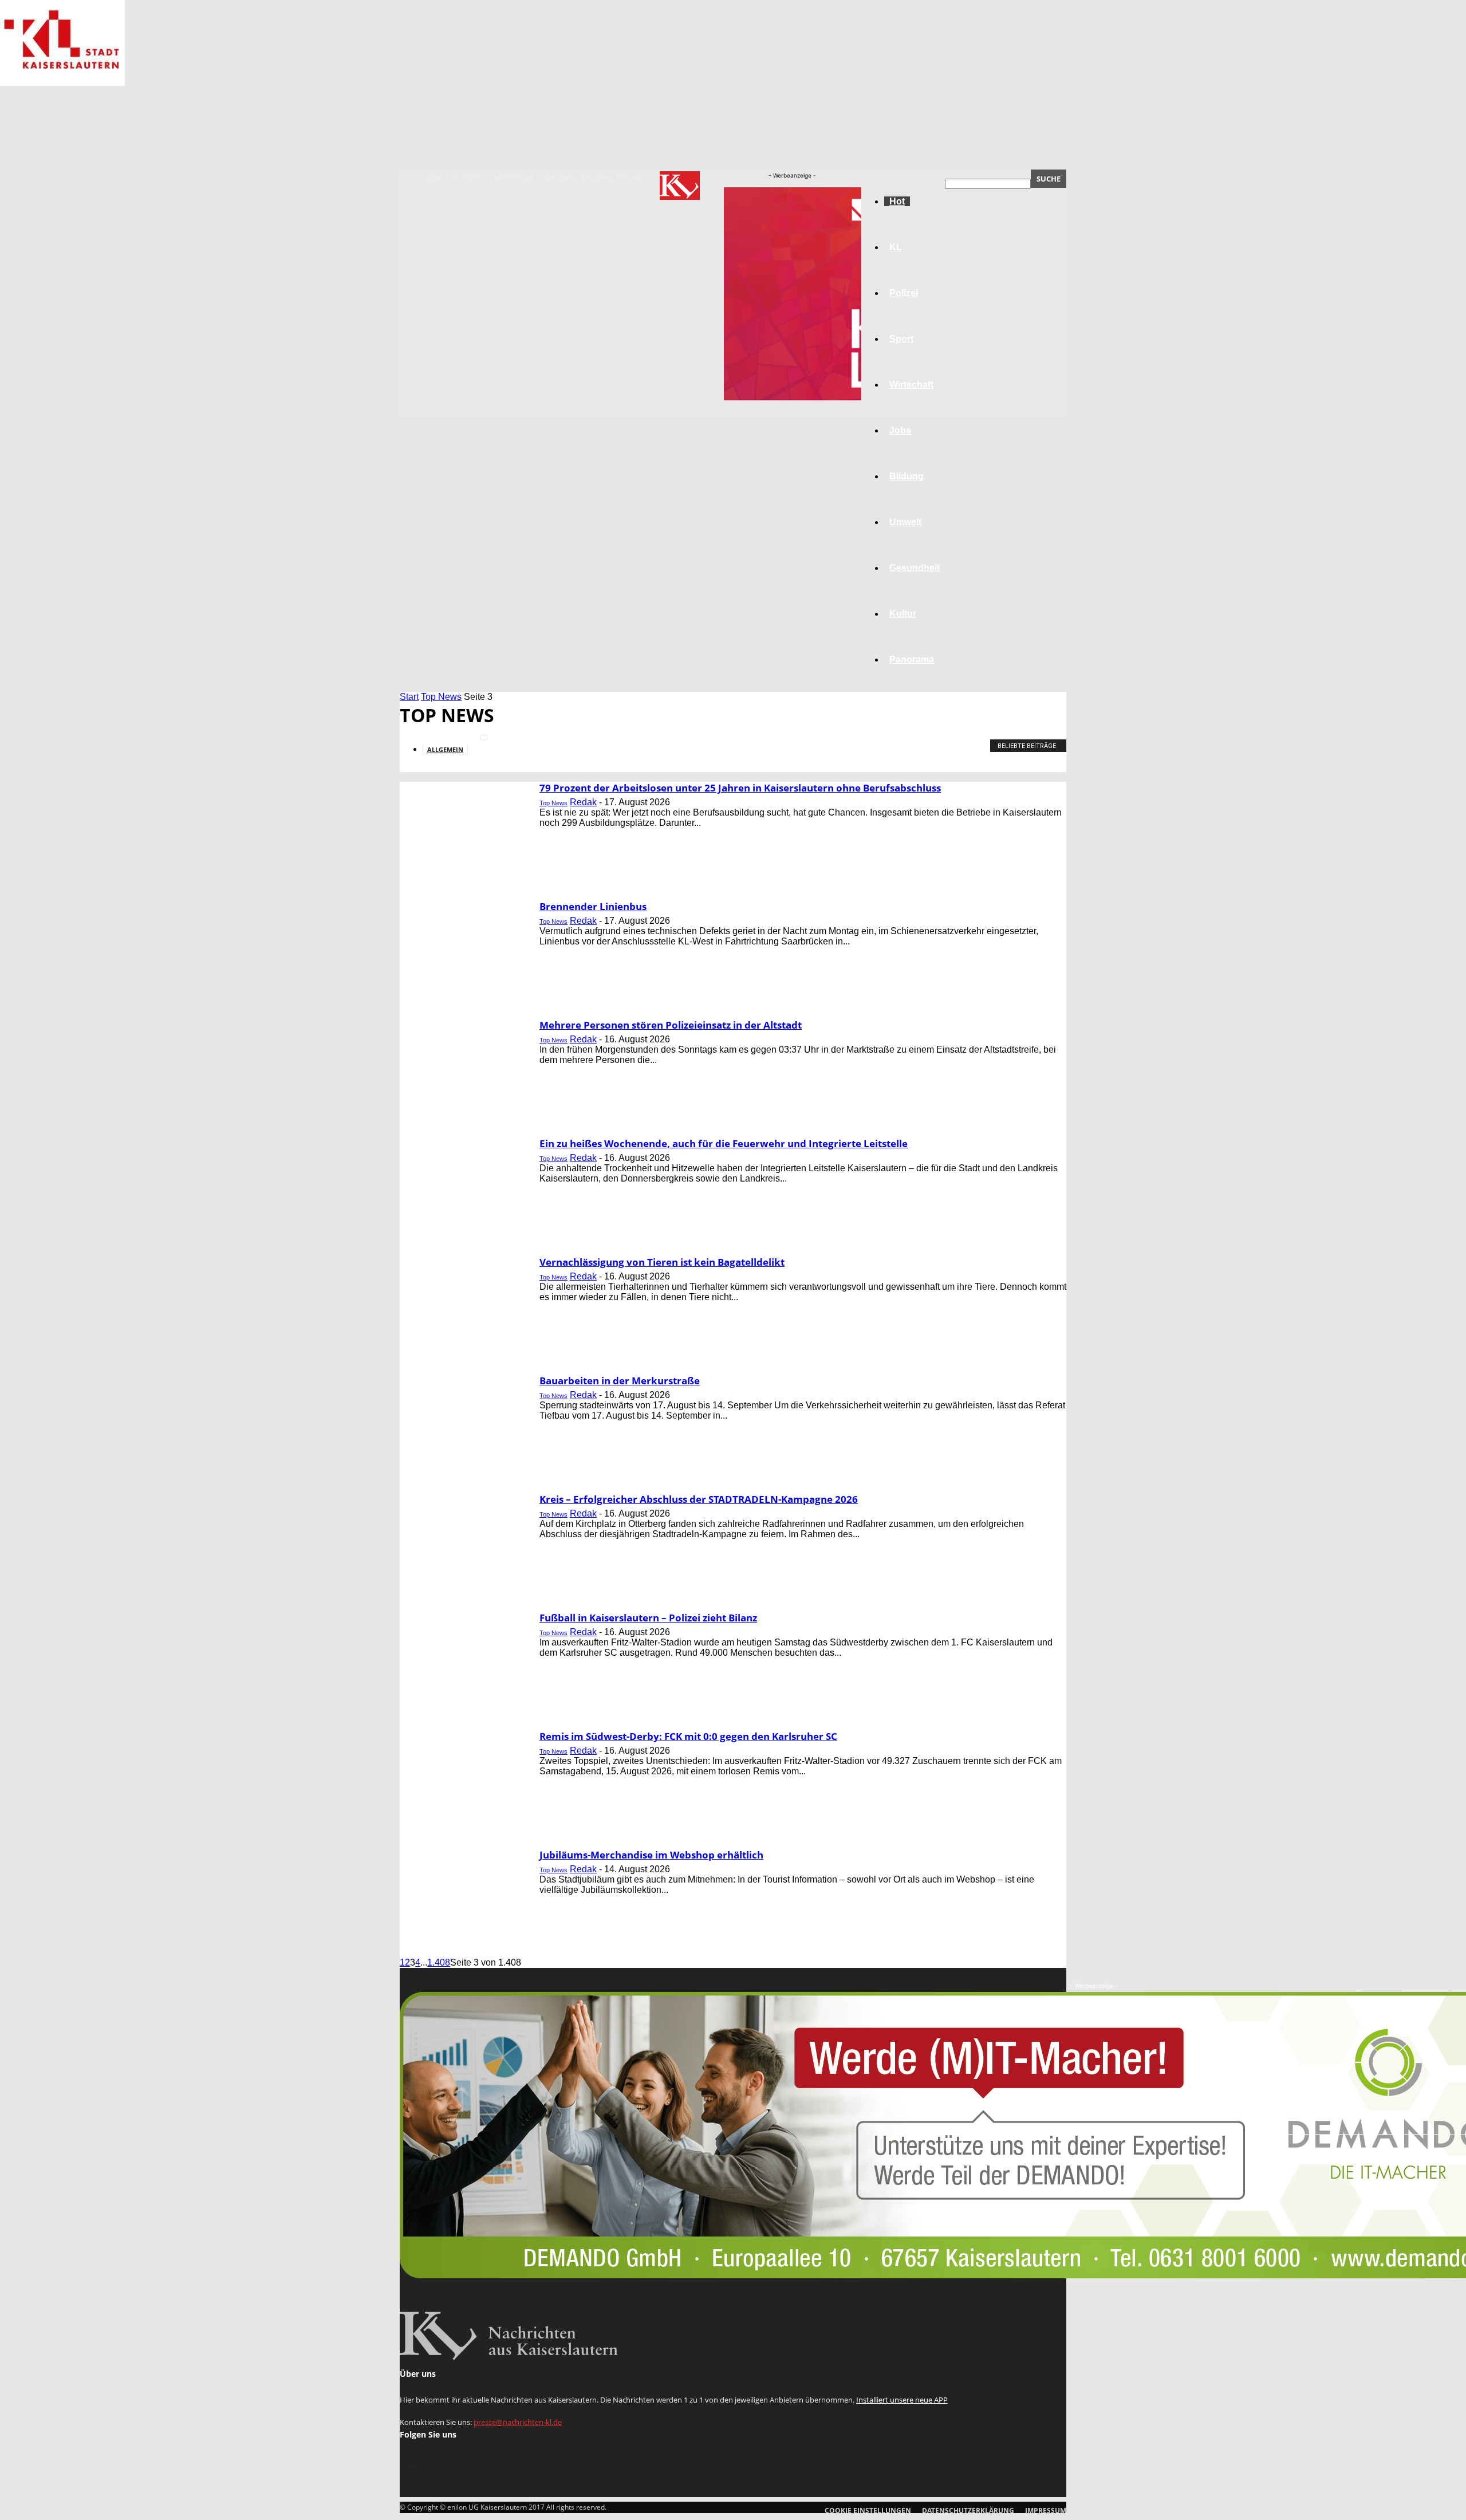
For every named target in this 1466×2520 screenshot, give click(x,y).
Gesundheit (915, 568)
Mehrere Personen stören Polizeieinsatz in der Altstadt (671, 1025)
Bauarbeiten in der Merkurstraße (620, 1381)
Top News (441, 697)
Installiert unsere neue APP (902, 2400)
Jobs (900, 430)
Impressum (513, 178)
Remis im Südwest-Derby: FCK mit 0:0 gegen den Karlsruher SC (688, 1736)
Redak (583, 802)
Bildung (907, 476)
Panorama (912, 659)
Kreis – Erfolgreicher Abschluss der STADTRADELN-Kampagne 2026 (699, 1499)
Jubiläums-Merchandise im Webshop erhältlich (651, 1855)
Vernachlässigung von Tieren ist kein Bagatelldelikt (662, 1262)
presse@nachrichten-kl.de (518, 2422)
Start (409, 697)
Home (433, 178)
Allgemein (445, 749)
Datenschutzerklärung (593, 178)
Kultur (903, 614)
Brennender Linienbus (593, 906)
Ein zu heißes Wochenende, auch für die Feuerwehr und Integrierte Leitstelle (724, 1143)
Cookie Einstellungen (868, 2511)
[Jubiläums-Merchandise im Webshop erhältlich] (62, 83)
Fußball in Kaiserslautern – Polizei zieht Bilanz (648, 1618)
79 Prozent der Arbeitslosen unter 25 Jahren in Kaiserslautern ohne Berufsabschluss (740, 788)
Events (468, 178)
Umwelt (905, 522)
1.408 (439, 1962)
